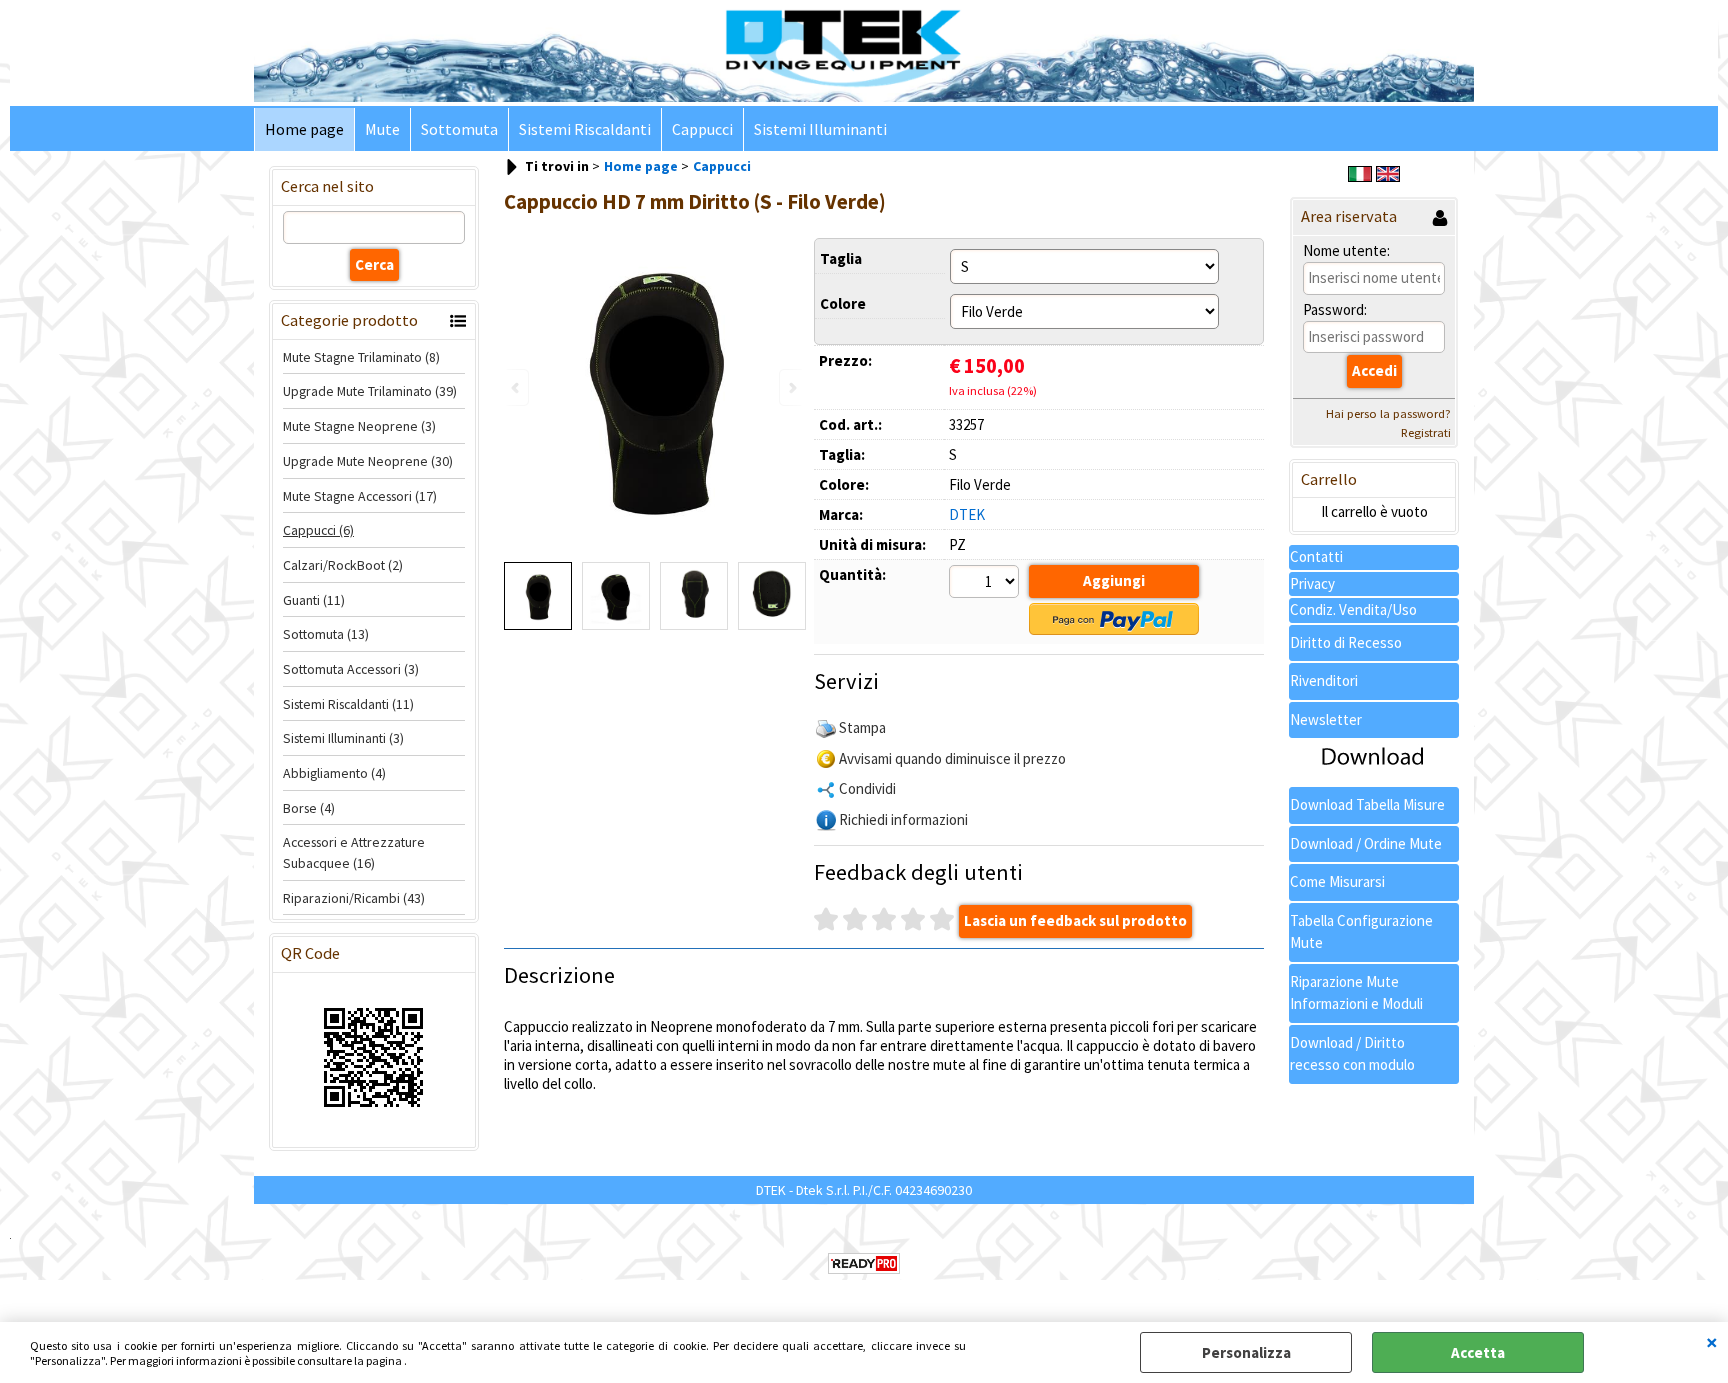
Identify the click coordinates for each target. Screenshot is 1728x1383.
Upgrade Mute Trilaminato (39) (370, 391)
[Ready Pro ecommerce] (864, 1263)
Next (791, 387)
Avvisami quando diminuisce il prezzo (952, 758)
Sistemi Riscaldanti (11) (348, 704)
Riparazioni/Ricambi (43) (354, 898)
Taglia (841, 258)
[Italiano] (1360, 176)
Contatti (1316, 556)
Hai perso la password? (1388, 413)
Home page (304, 129)
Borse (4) (309, 808)
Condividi (867, 788)
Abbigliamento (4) (334, 773)
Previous (517, 387)
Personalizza (1246, 1352)
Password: (1335, 309)
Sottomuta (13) (326, 634)
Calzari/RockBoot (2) (343, 565)
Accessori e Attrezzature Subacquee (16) (354, 852)
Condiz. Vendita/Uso (1353, 609)
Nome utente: (1346, 250)
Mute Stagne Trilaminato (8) (361, 357)
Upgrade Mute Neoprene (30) (368, 461)
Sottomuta (459, 129)
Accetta (1478, 1352)
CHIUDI (1712, 1342)
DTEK (967, 514)
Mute (382, 129)
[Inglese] (1388, 176)
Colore (843, 303)
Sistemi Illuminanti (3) (343, 738)
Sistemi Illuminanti (820, 129)
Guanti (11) (314, 600)
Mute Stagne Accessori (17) (360, 496)
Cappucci (702, 129)
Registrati (1426, 432)
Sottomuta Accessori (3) (351, 669)
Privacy (1312, 583)
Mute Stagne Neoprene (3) (359, 426)
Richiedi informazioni (903, 819)
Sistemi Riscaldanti (585, 129)
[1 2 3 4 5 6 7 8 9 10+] (986, 584)
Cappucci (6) (318, 530)
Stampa (862, 727)
